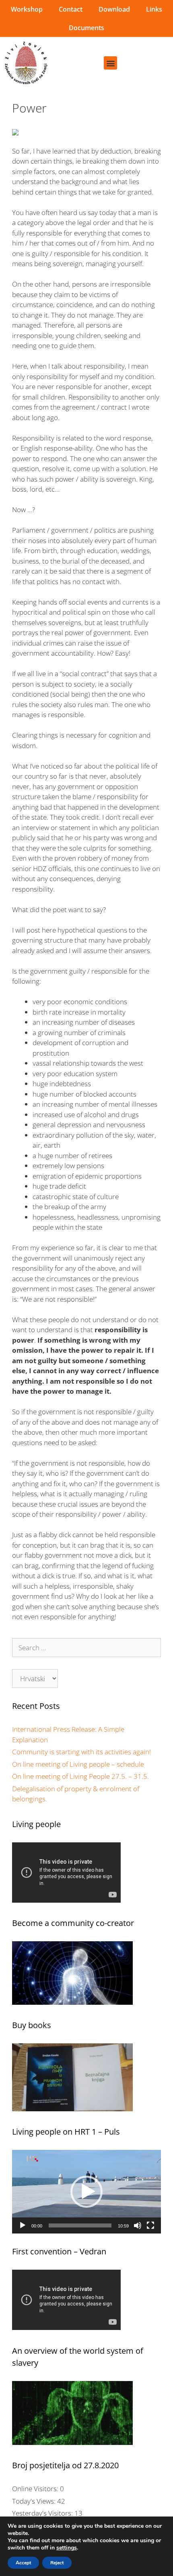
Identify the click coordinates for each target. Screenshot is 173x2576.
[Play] (23, 2225)
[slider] (80, 2225)
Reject (57, 2563)
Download (114, 9)
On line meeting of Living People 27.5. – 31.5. (80, 1776)
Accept (23, 2563)
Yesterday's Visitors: (43, 2513)
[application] (86, 2192)
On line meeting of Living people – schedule (78, 1764)
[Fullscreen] (150, 2225)
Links (154, 9)
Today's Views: (35, 2501)
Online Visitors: (36, 2489)
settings (67, 2548)
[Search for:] (86, 1648)
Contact (71, 9)
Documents (86, 28)
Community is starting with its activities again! (81, 1752)
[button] (110, 63)
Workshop (27, 9)
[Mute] (138, 2225)
